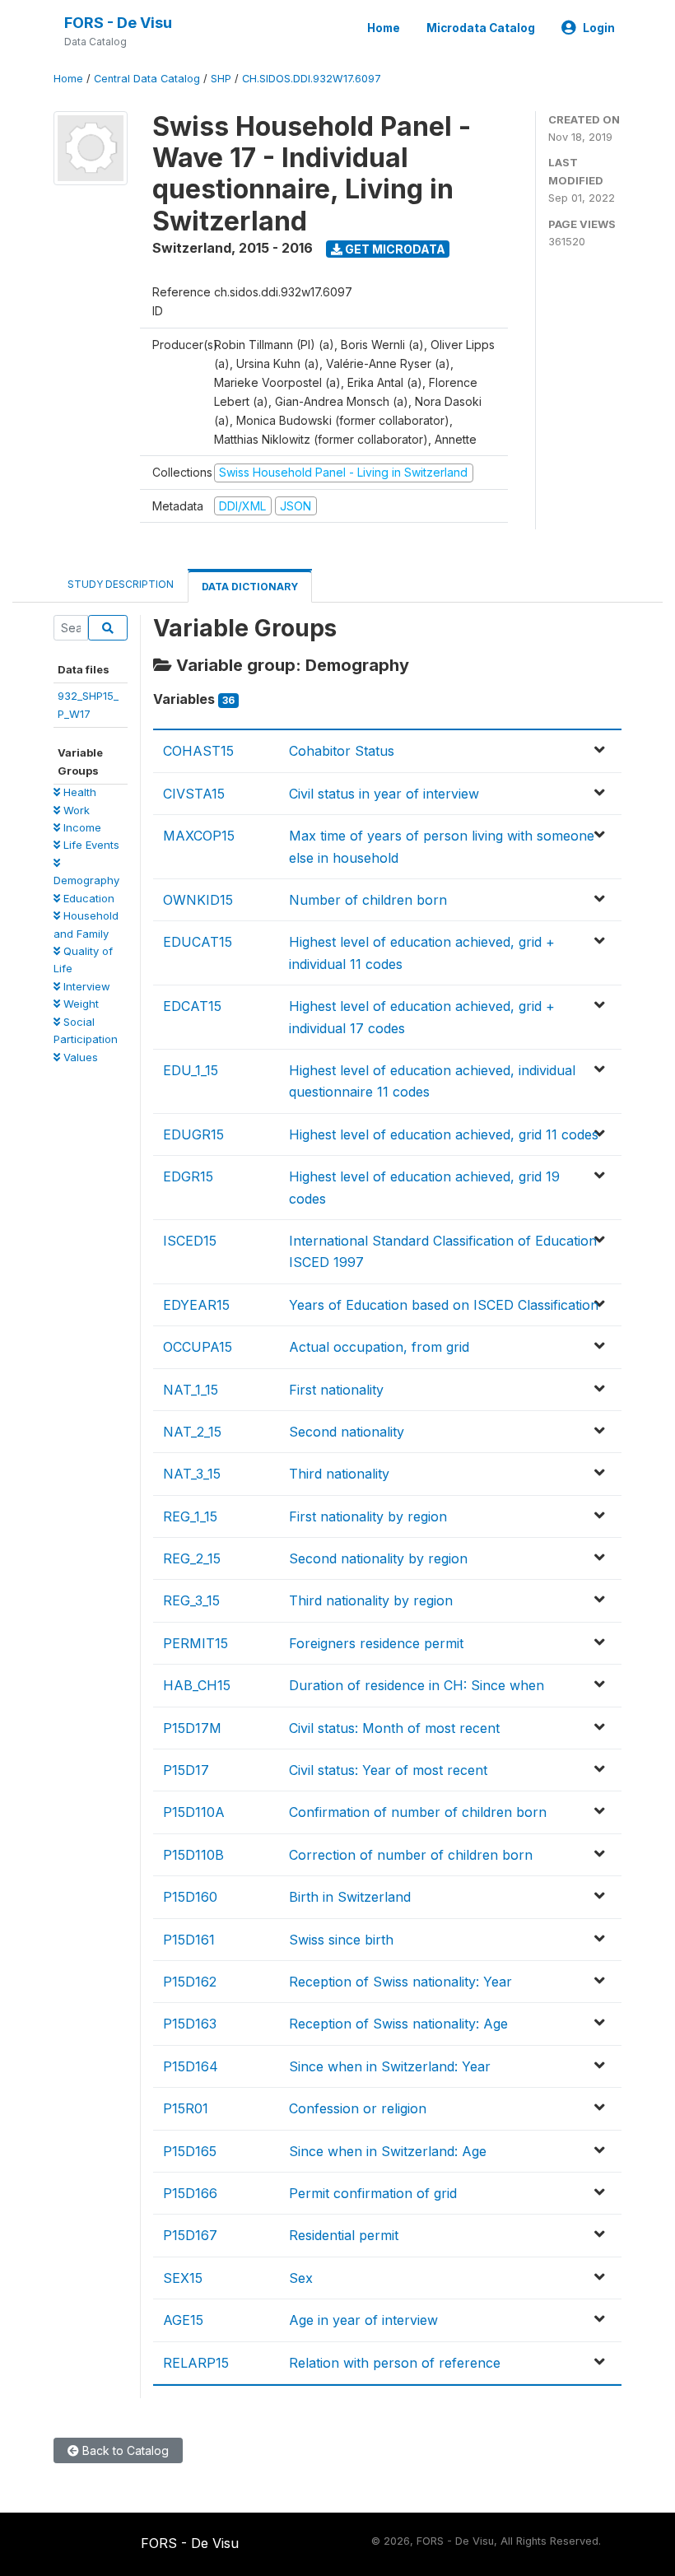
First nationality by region (368, 1516)
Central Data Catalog (147, 79)
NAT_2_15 (192, 1432)
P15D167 (190, 2235)
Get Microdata (394, 249)
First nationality (336, 1390)
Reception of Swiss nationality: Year (400, 1982)
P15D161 (189, 1940)
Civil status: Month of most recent (394, 1728)
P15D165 (190, 2151)
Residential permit (344, 2235)
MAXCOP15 (199, 836)
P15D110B (193, 1855)
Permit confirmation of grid (373, 2193)
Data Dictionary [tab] (250, 587)
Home (384, 28)
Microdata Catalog (481, 28)
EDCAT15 (192, 1006)
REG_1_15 (190, 1516)
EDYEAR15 (196, 1305)
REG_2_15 (192, 1558)
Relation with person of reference (395, 2363)
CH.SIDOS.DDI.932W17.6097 (312, 79)
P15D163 (190, 2024)
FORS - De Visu (118, 23)
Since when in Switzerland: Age (388, 2151)
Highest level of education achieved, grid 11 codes (444, 1134)
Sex (301, 2278)
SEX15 (183, 2278)
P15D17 (186, 1770)
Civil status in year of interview (384, 794)
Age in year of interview (363, 2320)
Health (78, 792)
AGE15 (183, 2320)
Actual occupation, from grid (379, 1347)
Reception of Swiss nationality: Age (398, 2024)
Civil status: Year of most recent (388, 1770)
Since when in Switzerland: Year (390, 2066)
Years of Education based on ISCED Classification (444, 1305)
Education (87, 898)
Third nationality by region (371, 1600)
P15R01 (186, 2108)
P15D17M (192, 1728)
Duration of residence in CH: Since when (417, 1685)
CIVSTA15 (194, 794)
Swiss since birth (341, 1940)
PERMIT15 (196, 1643)
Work (75, 810)
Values (79, 1057)
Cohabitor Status (342, 751)
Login (599, 28)
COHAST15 (198, 751)
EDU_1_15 (191, 1070)
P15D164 (191, 2066)
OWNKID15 (198, 900)
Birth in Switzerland (350, 1897)
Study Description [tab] (121, 584)
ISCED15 (190, 1241)
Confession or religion (358, 2108)
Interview (85, 986)
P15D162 (190, 1982)
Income (81, 827)
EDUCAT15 (198, 942)
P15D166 (190, 2193)
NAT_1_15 (191, 1390)
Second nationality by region (378, 1558)
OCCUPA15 (198, 1347)
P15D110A (194, 1812)
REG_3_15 (191, 1600)
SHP (221, 79)
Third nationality (339, 1474)
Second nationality (347, 1432)
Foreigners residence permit (376, 1643)
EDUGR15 (193, 1134)
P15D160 (190, 1897)
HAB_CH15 (197, 1685)
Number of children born (368, 900)
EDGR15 (188, 1176)
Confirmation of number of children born (418, 1812)
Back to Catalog (124, 2450)
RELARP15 (196, 2363)
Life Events (90, 845)
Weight (79, 1004)
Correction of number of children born (411, 1855)
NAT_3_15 (192, 1474)
